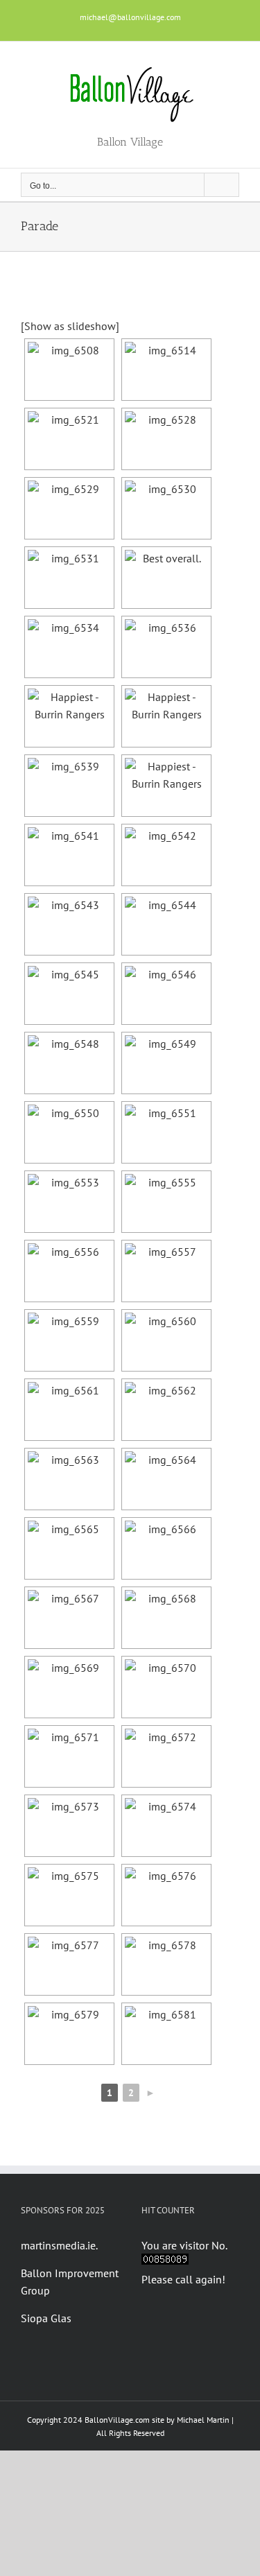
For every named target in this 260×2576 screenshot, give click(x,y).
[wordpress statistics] (165, 2262)
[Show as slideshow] (70, 326)
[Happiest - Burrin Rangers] (69, 716)
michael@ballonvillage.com (130, 17)
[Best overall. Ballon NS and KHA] (166, 578)
